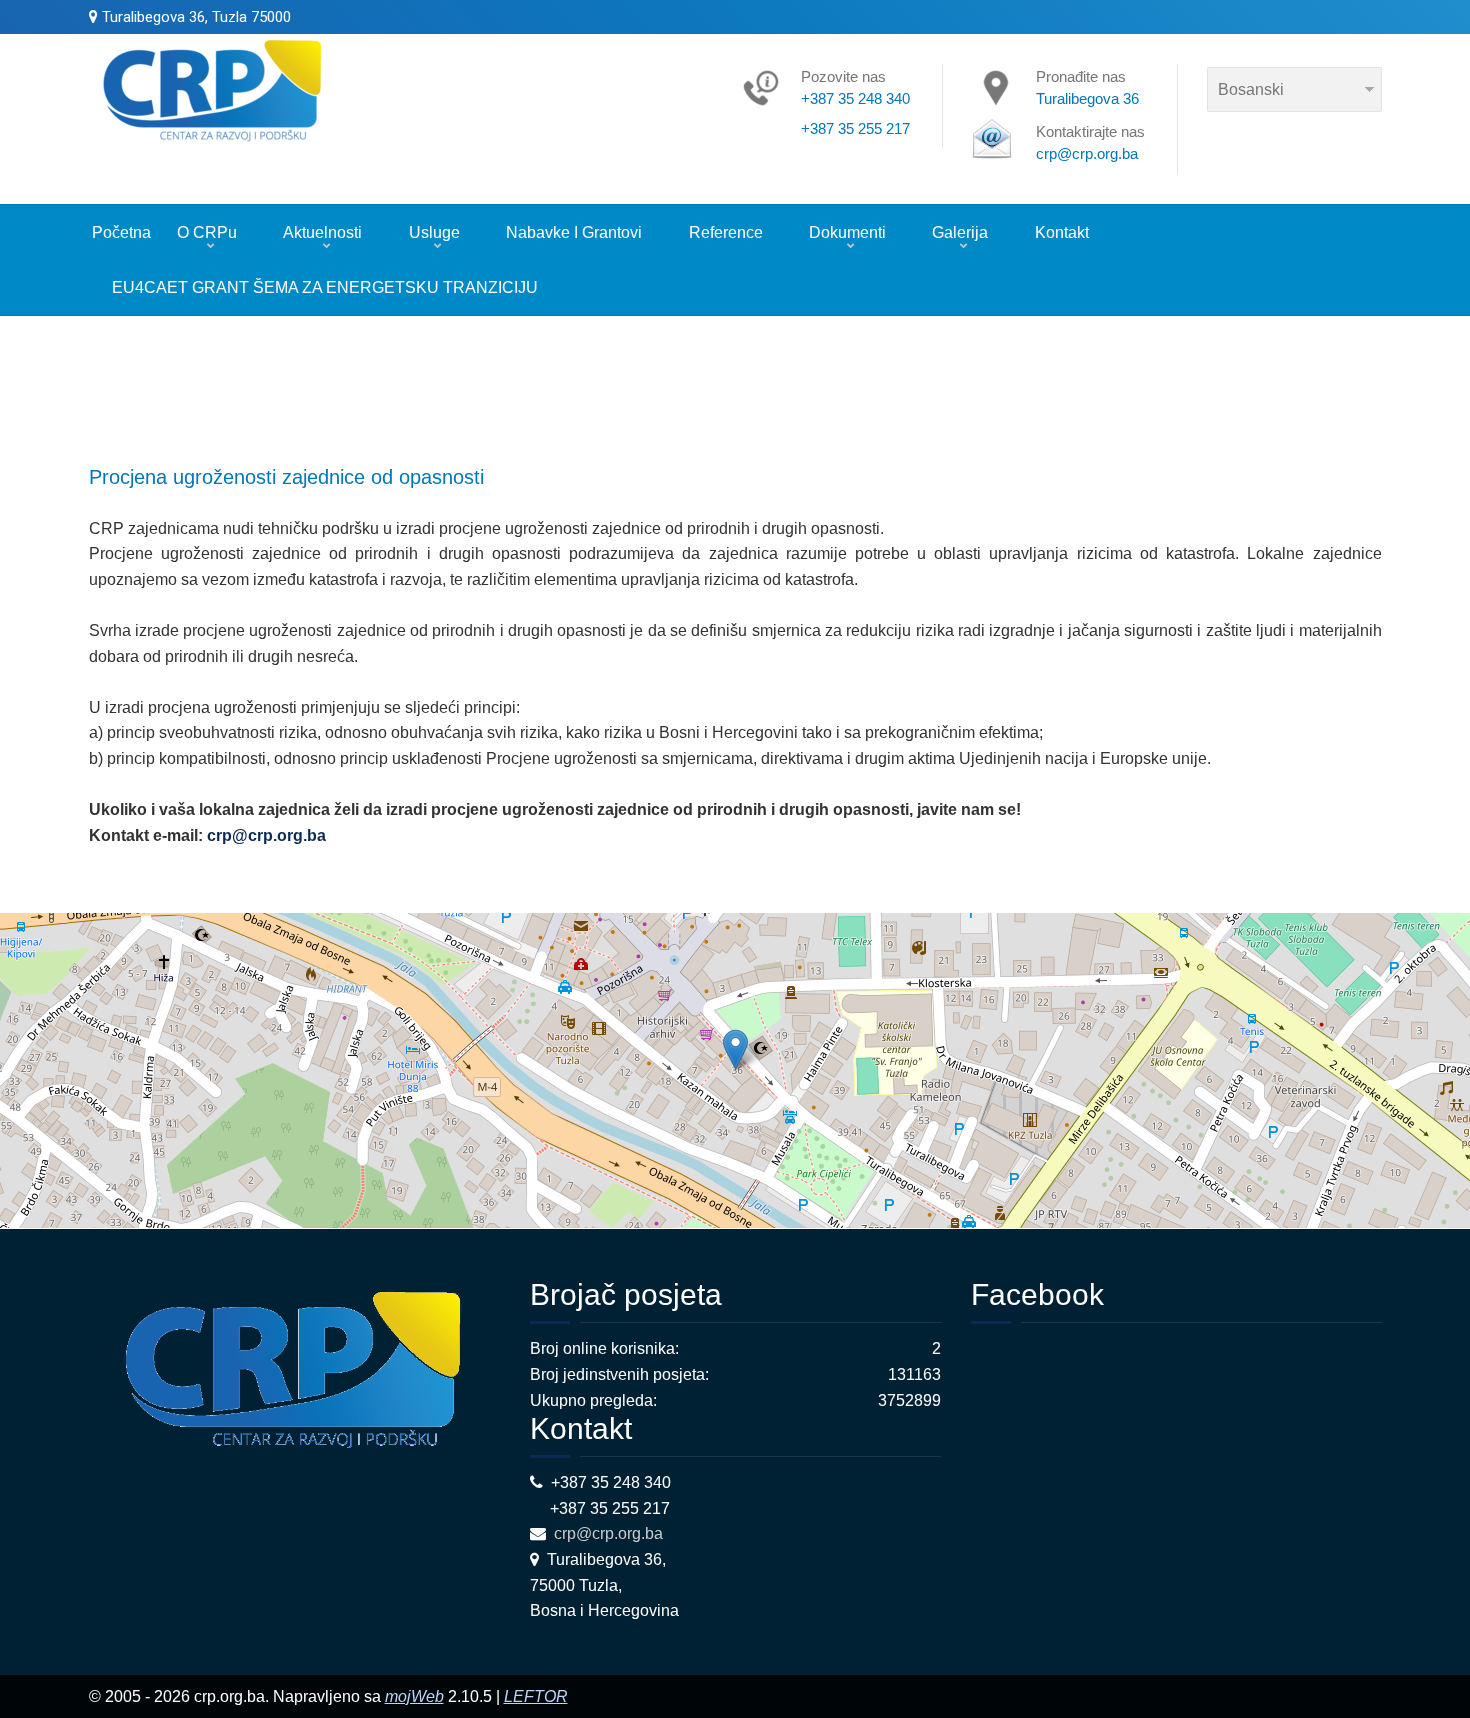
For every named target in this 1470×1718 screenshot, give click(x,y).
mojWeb (414, 1696)
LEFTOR (536, 1696)
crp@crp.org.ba (266, 835)
